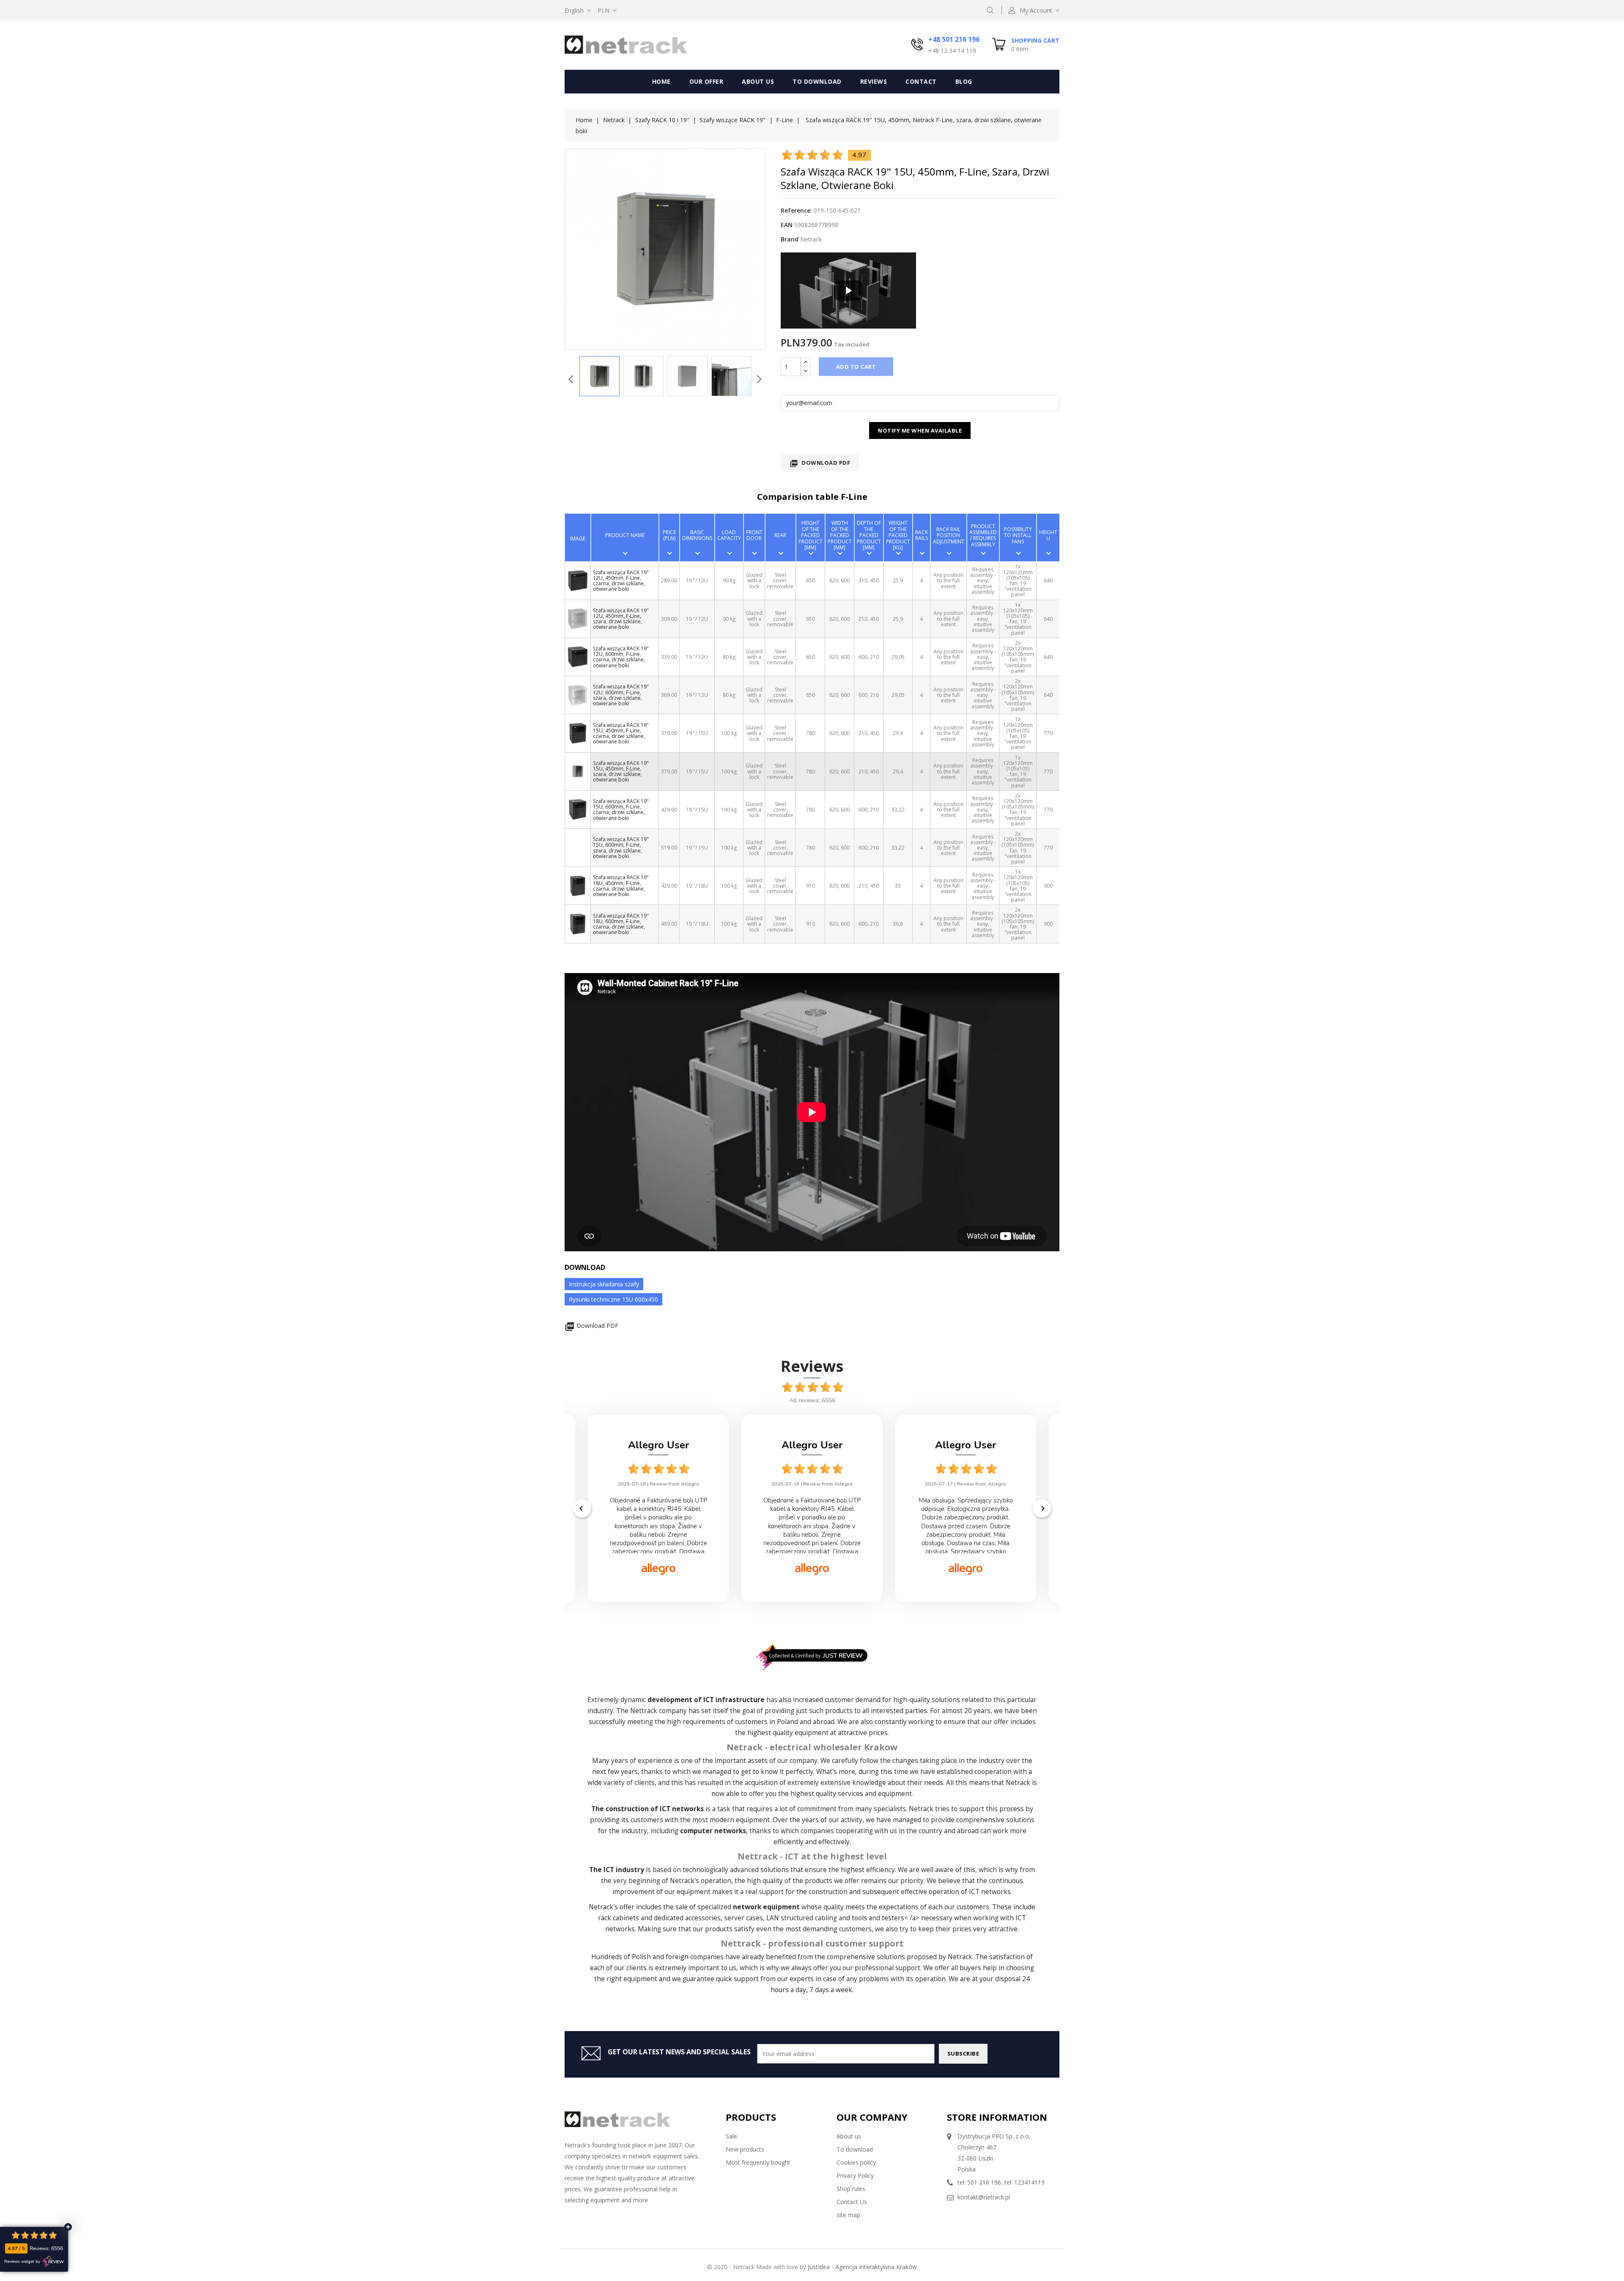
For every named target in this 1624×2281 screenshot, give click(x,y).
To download (817, 81)
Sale (731, 2136)
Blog (964, 81)
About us (758, 81)
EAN (787, 225)
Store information (997, 2117)
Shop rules (851, 2189)
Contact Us (852, 2202)
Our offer (706, 81)
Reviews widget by (22, 2262)
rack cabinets (619, 1918)
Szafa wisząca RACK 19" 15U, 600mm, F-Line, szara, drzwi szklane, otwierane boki (621, 848)
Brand (790, 239)
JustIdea (819, 2267)
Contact (921, 81)
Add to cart (856, 367)
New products (745, 2149)
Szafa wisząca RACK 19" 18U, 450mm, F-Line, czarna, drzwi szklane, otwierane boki (621, 886)
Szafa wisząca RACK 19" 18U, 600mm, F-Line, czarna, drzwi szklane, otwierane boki (621, 924)
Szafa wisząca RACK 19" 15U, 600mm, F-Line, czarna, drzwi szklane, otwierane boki (621, 810)
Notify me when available (920, 430)
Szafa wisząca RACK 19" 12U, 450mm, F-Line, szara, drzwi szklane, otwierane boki (621, 619)
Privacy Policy (855, 2175)
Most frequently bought (758, 2162)
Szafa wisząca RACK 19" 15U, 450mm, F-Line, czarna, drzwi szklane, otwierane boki (621, 733)
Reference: (796, 210)
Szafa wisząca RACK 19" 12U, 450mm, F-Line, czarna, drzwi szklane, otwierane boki (621, 581)
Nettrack (644, 1711)
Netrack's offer (612, 1907)
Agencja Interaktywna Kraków (876, 2267)
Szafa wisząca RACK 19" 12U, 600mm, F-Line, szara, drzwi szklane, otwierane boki (621, 695)
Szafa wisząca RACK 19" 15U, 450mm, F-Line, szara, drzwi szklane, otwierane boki (621, 772)
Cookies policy (856, 2162)
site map (848, 2215)
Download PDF (820, 463)
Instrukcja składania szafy (604, 1284)
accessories (703, 1918)
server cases (743, 1918)
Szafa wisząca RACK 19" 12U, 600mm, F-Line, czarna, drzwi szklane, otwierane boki (621, 657)
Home (661, 81)
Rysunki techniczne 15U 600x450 (613, 1299)
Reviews (874, 81)
